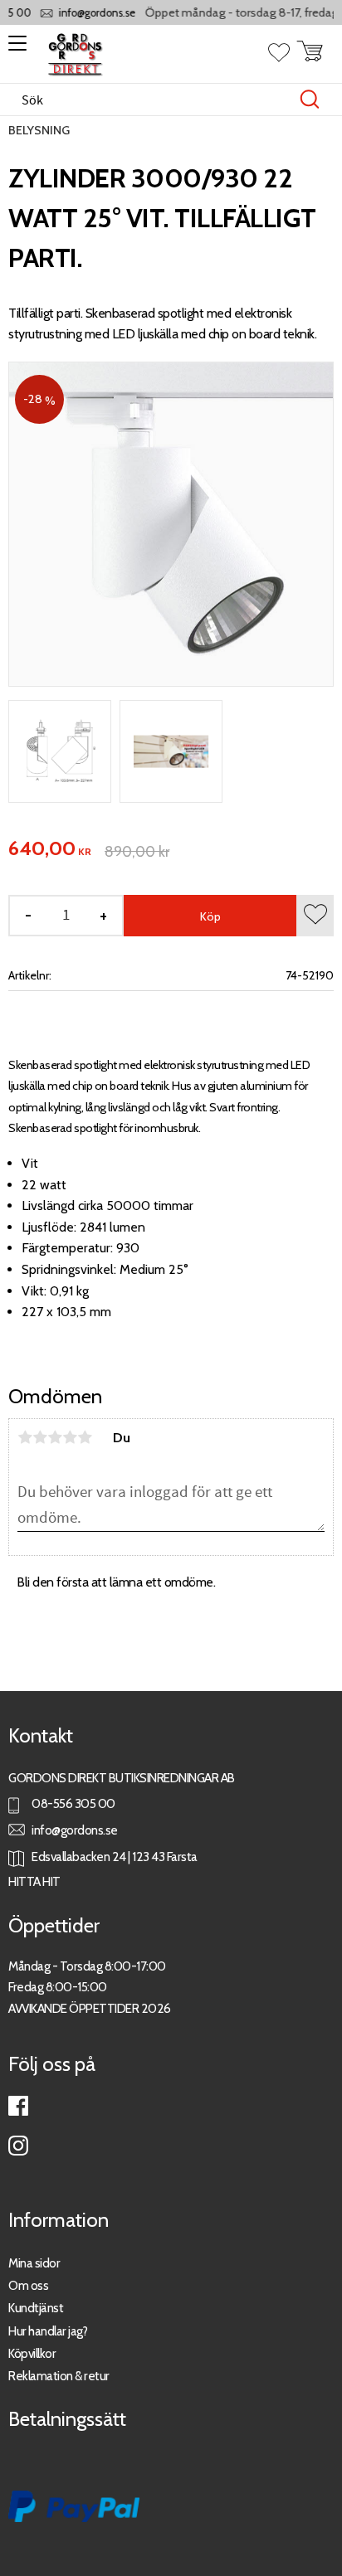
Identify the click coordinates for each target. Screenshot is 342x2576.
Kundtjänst (36, 2308)
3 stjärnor (55, 1437)
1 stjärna (25, 1437)
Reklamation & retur (59, 2376)
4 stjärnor (70, 1437)
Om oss (28, 2285)
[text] (50, 849)
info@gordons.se (88, 13)
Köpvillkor (32, 2353)
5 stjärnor (85, 1437)
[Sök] (310, 100)
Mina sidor (34, 2263)
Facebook (18, 2106)
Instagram (18, 2146)
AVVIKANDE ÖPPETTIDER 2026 (90, 2008)
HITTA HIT (34, 1881)
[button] (15, 49)
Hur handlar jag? (48, 2331)
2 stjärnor (40, 1437)
